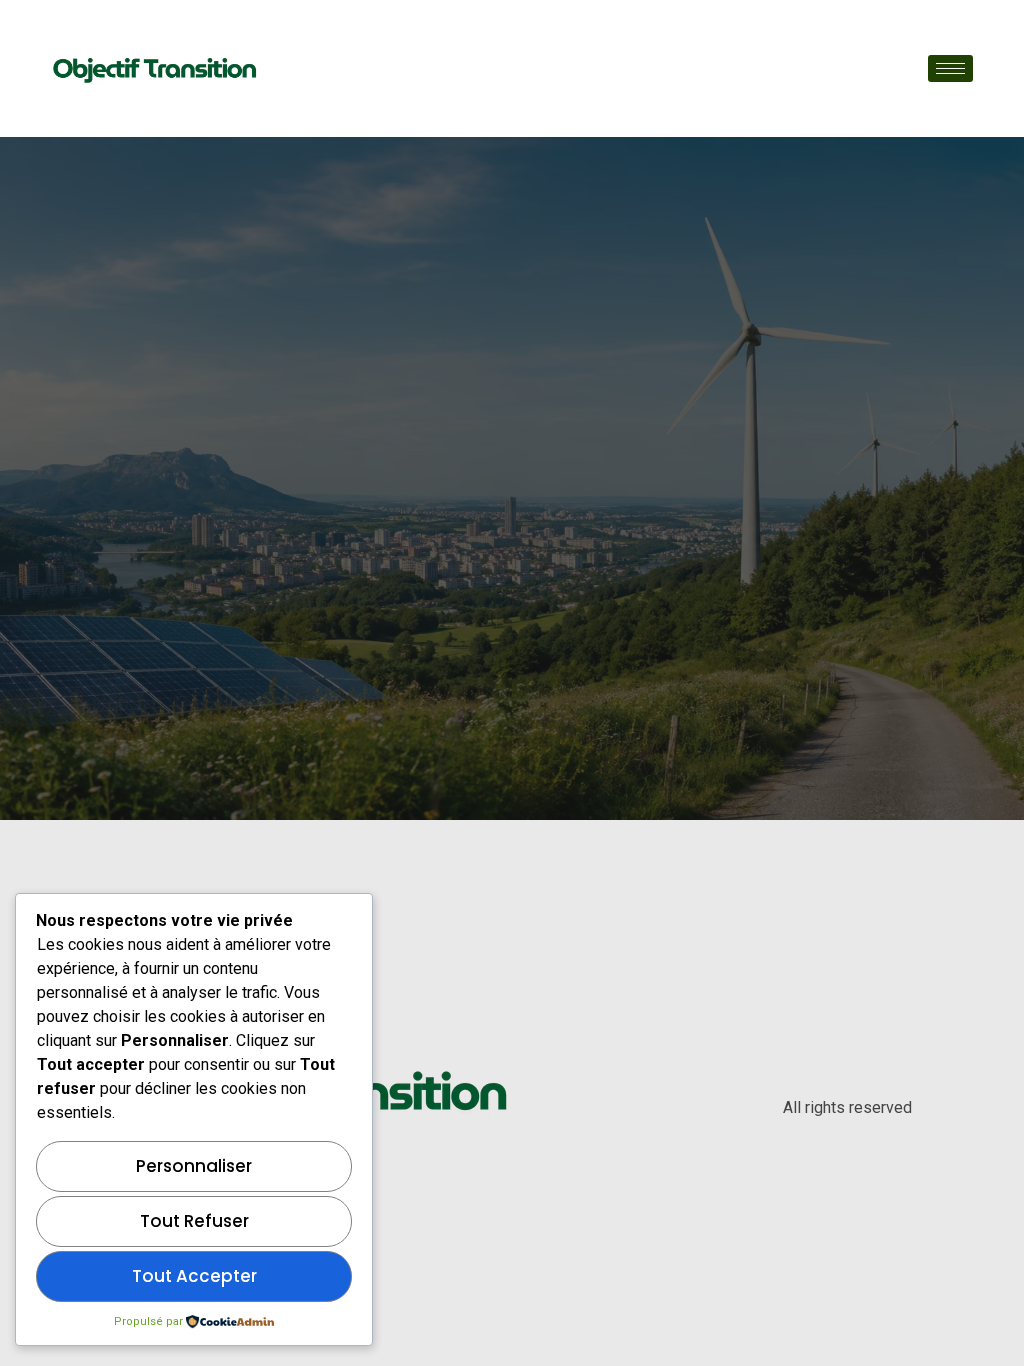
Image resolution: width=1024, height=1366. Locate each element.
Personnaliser (194, 1166)
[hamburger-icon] (950, 68)
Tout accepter (194, 1276)
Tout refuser (194, 1221)
